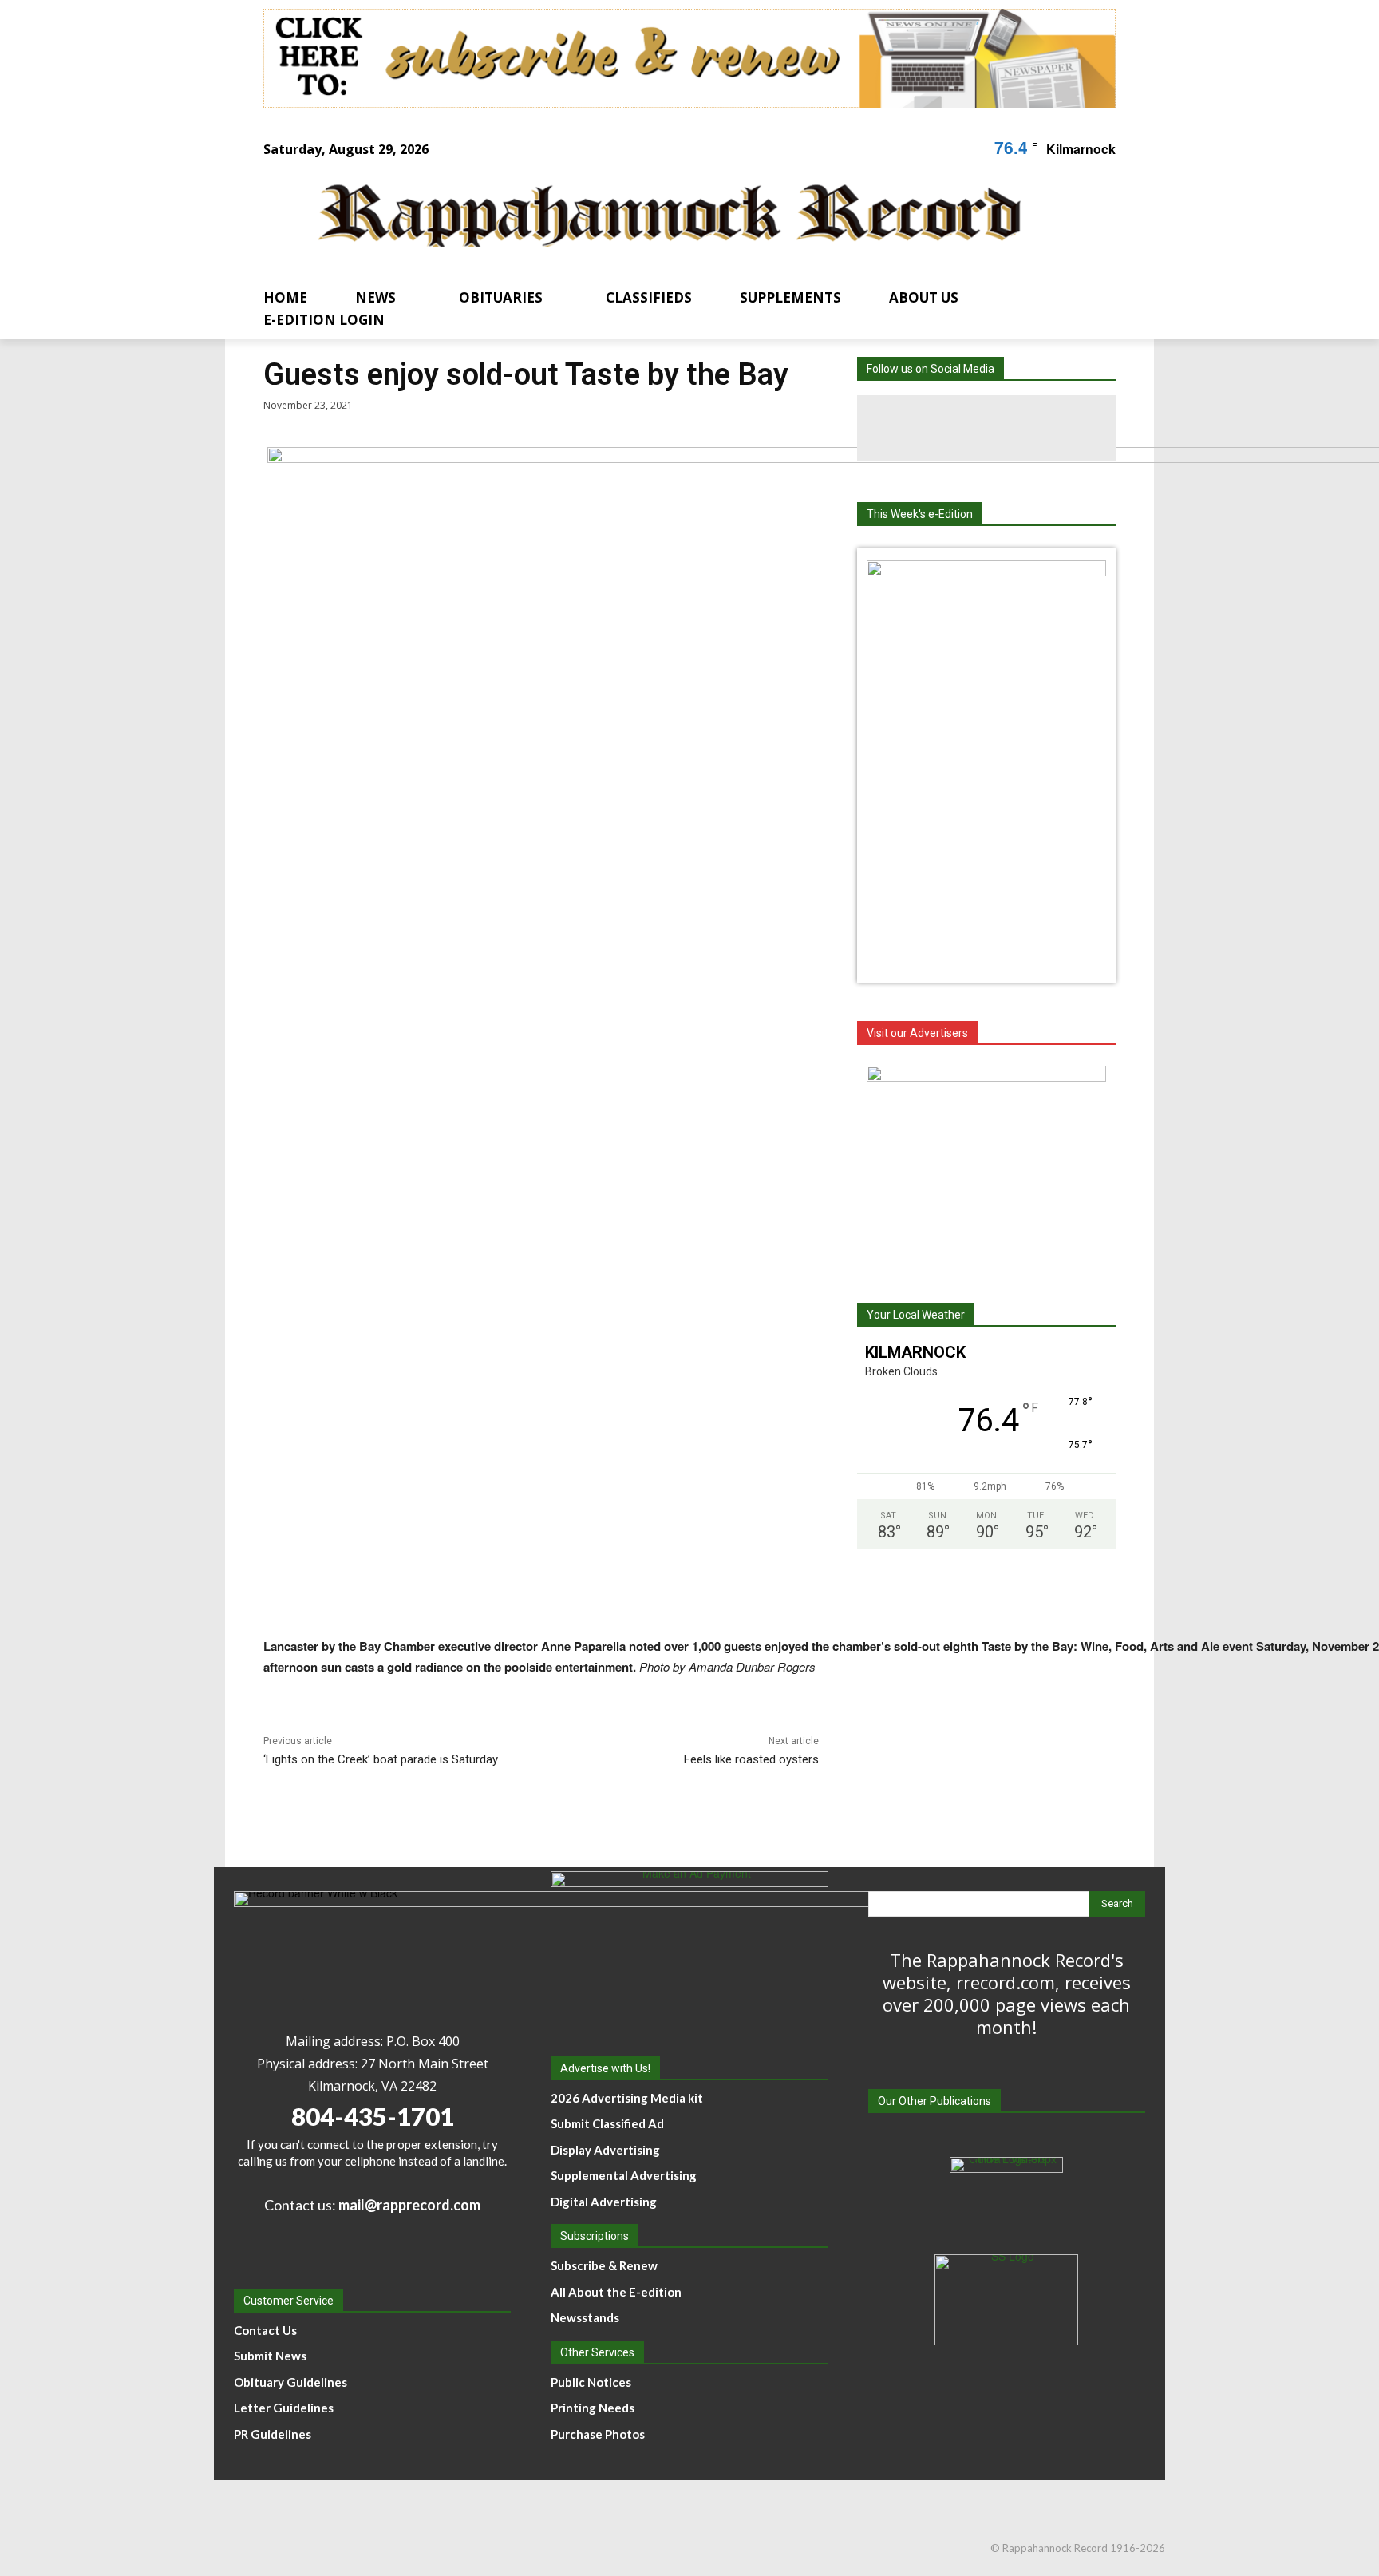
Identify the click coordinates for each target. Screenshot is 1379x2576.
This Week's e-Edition (920, 514)
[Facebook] (921, 428)
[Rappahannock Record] (670, 218)
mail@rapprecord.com (409, 2205)
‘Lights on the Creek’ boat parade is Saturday (381, 1759)
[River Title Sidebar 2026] (986, 1165)
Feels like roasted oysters (751, 1759)
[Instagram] (986, 428)
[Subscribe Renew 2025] (689, 58)
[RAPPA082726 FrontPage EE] (986, 572)
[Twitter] (1052, 428)
